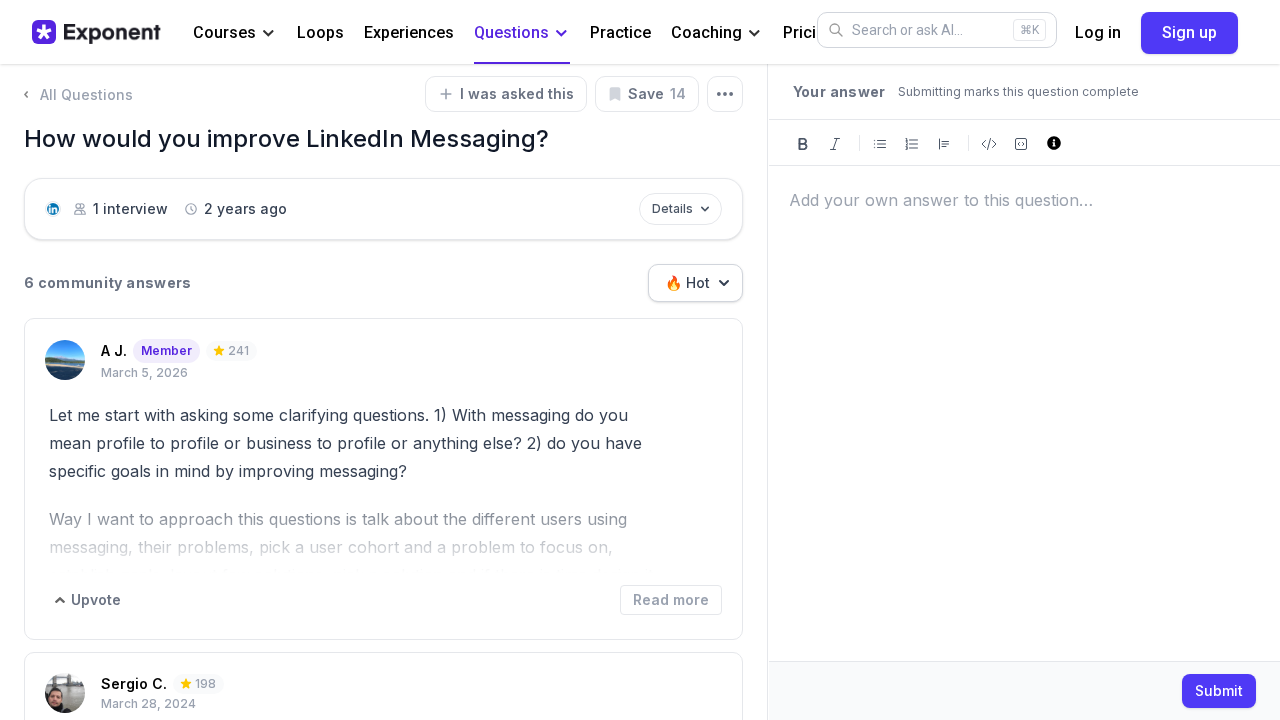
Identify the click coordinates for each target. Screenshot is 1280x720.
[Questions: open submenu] (561, 33)
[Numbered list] (912, 142)
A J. (114, 350)
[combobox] (695, 283)
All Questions (86, 94)
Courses (224, 32)
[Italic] (835, 142)
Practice (620, 32)
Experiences (409, 32)
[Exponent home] (96, 32)
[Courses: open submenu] (268, 33)
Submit (1219, 690)
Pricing (809, 32)
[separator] (768, 392)
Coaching (706, 32)
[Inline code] (989, 142)
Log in (1098, 32)
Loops (320, 32)
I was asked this (517, 93)
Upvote (96, 599)
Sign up (1189, 32)
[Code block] (1021, 142)
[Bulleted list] (880, 142)
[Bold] (803, 142)
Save (657, 93)
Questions (511, 32)
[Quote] (944, 142)
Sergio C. (134, 683)
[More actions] (725, 94)
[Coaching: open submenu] (754, 33)
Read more (671, 599)
